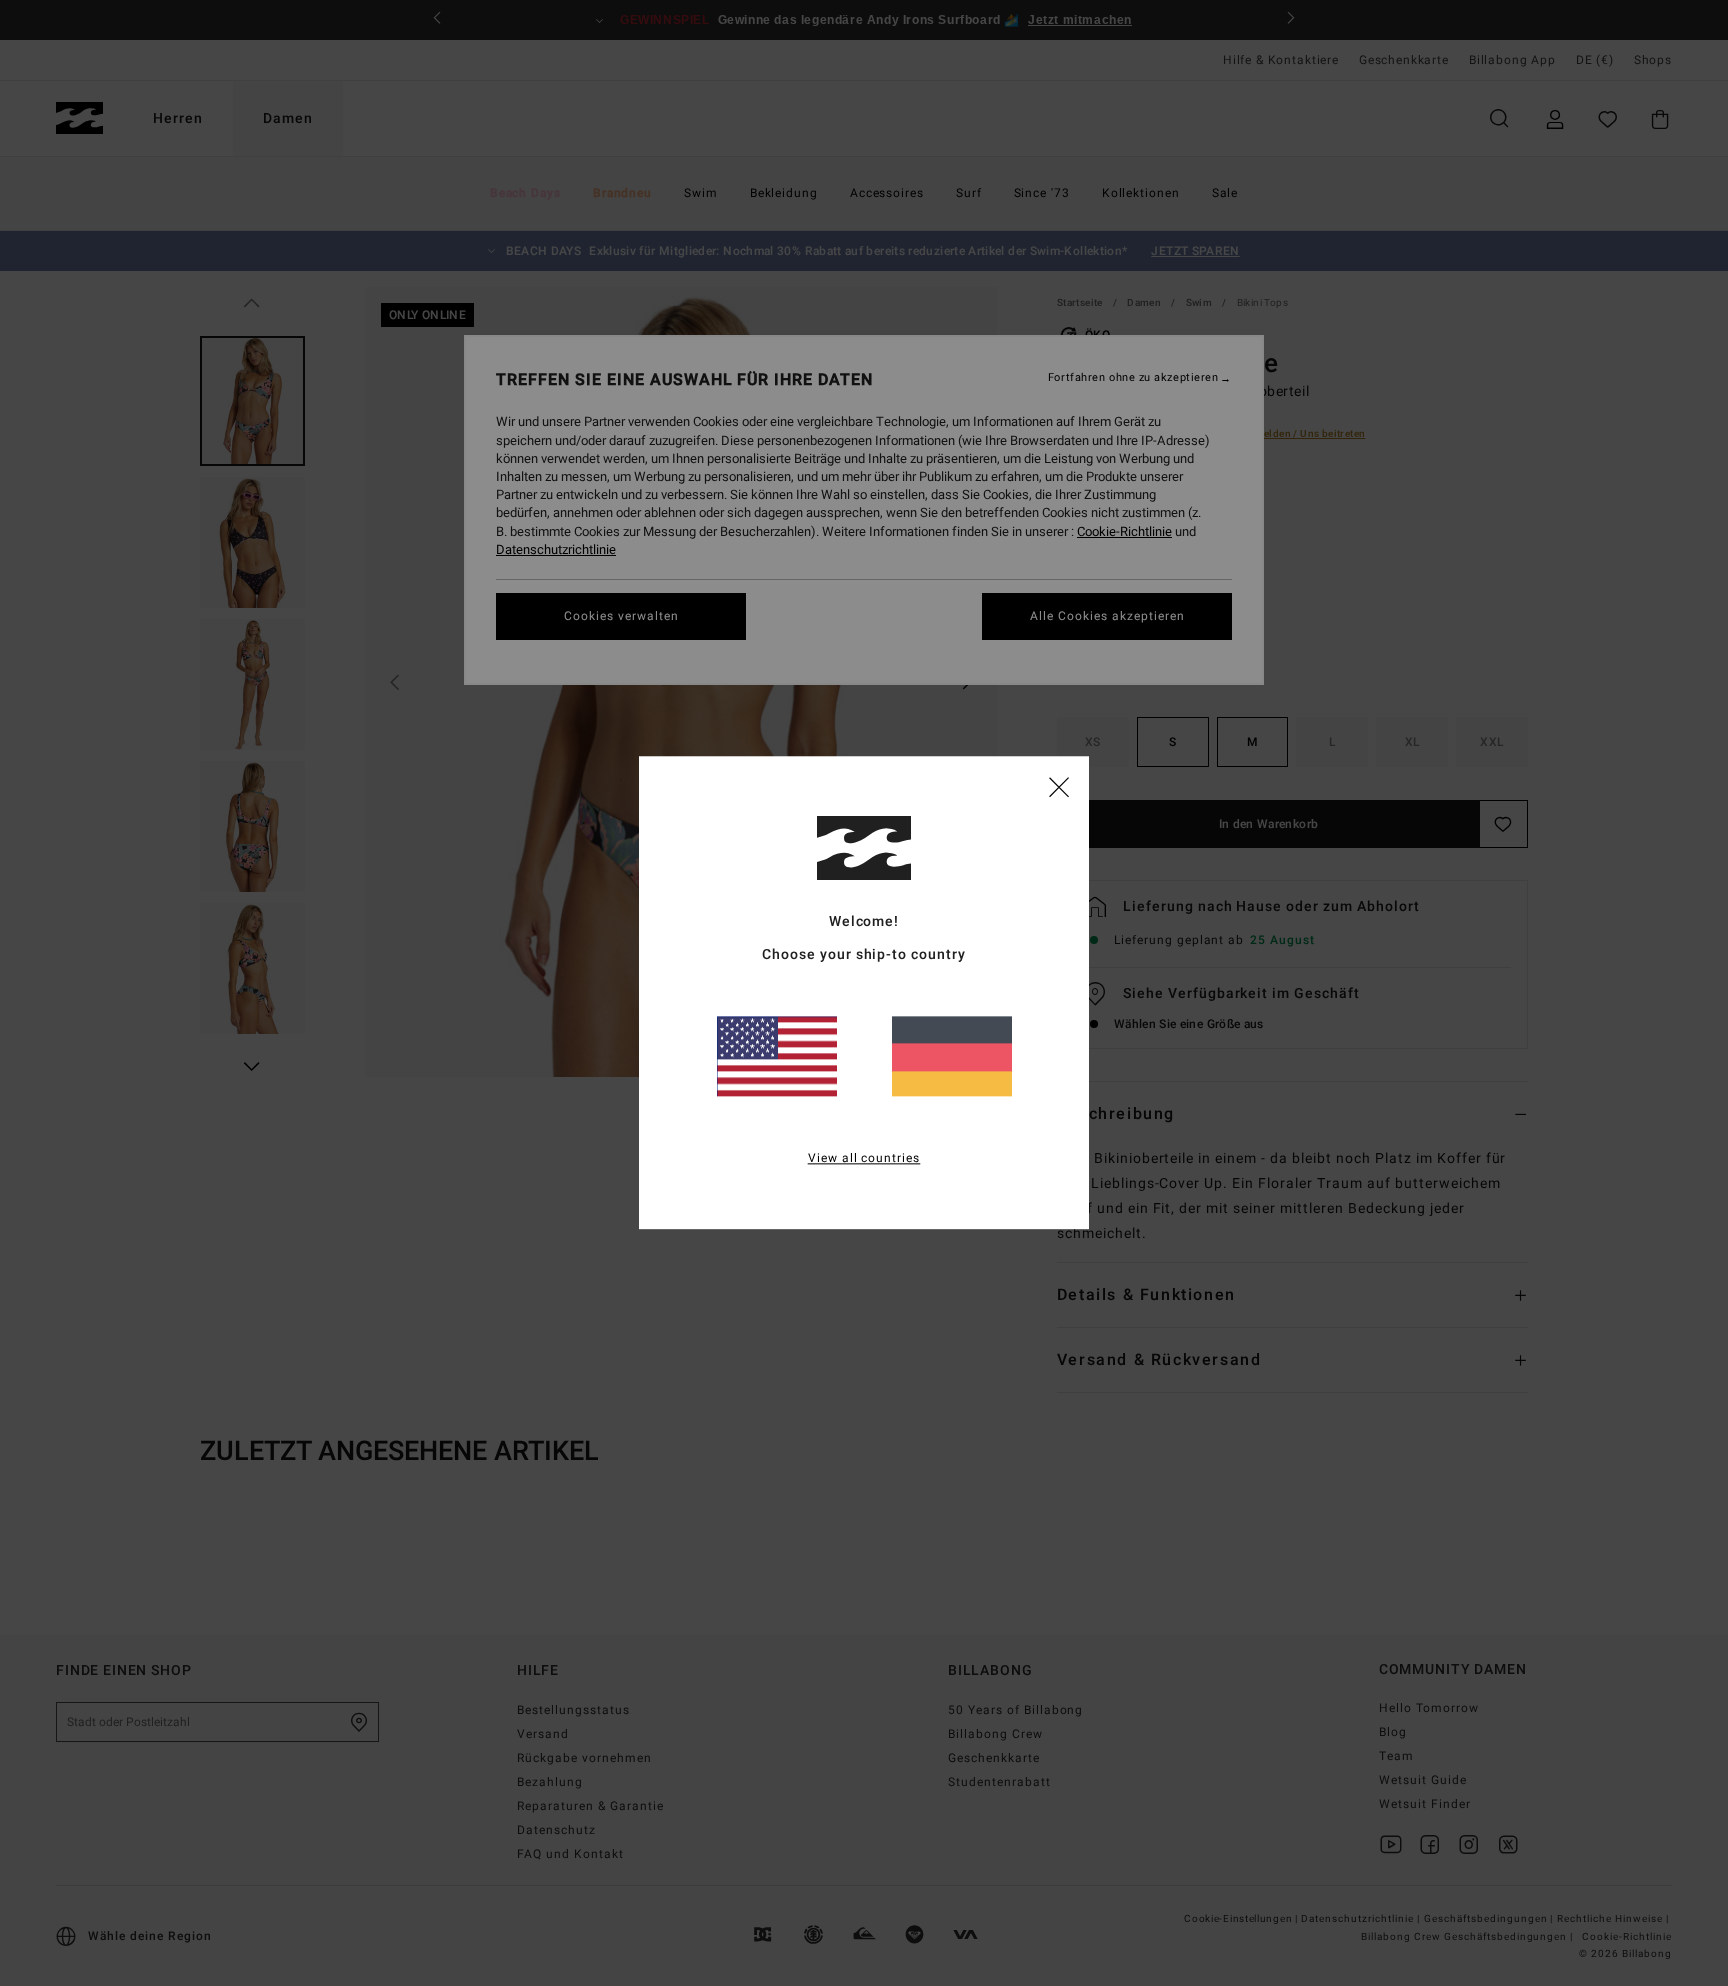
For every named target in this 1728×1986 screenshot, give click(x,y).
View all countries (864, 1159)
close (1059, 786)
